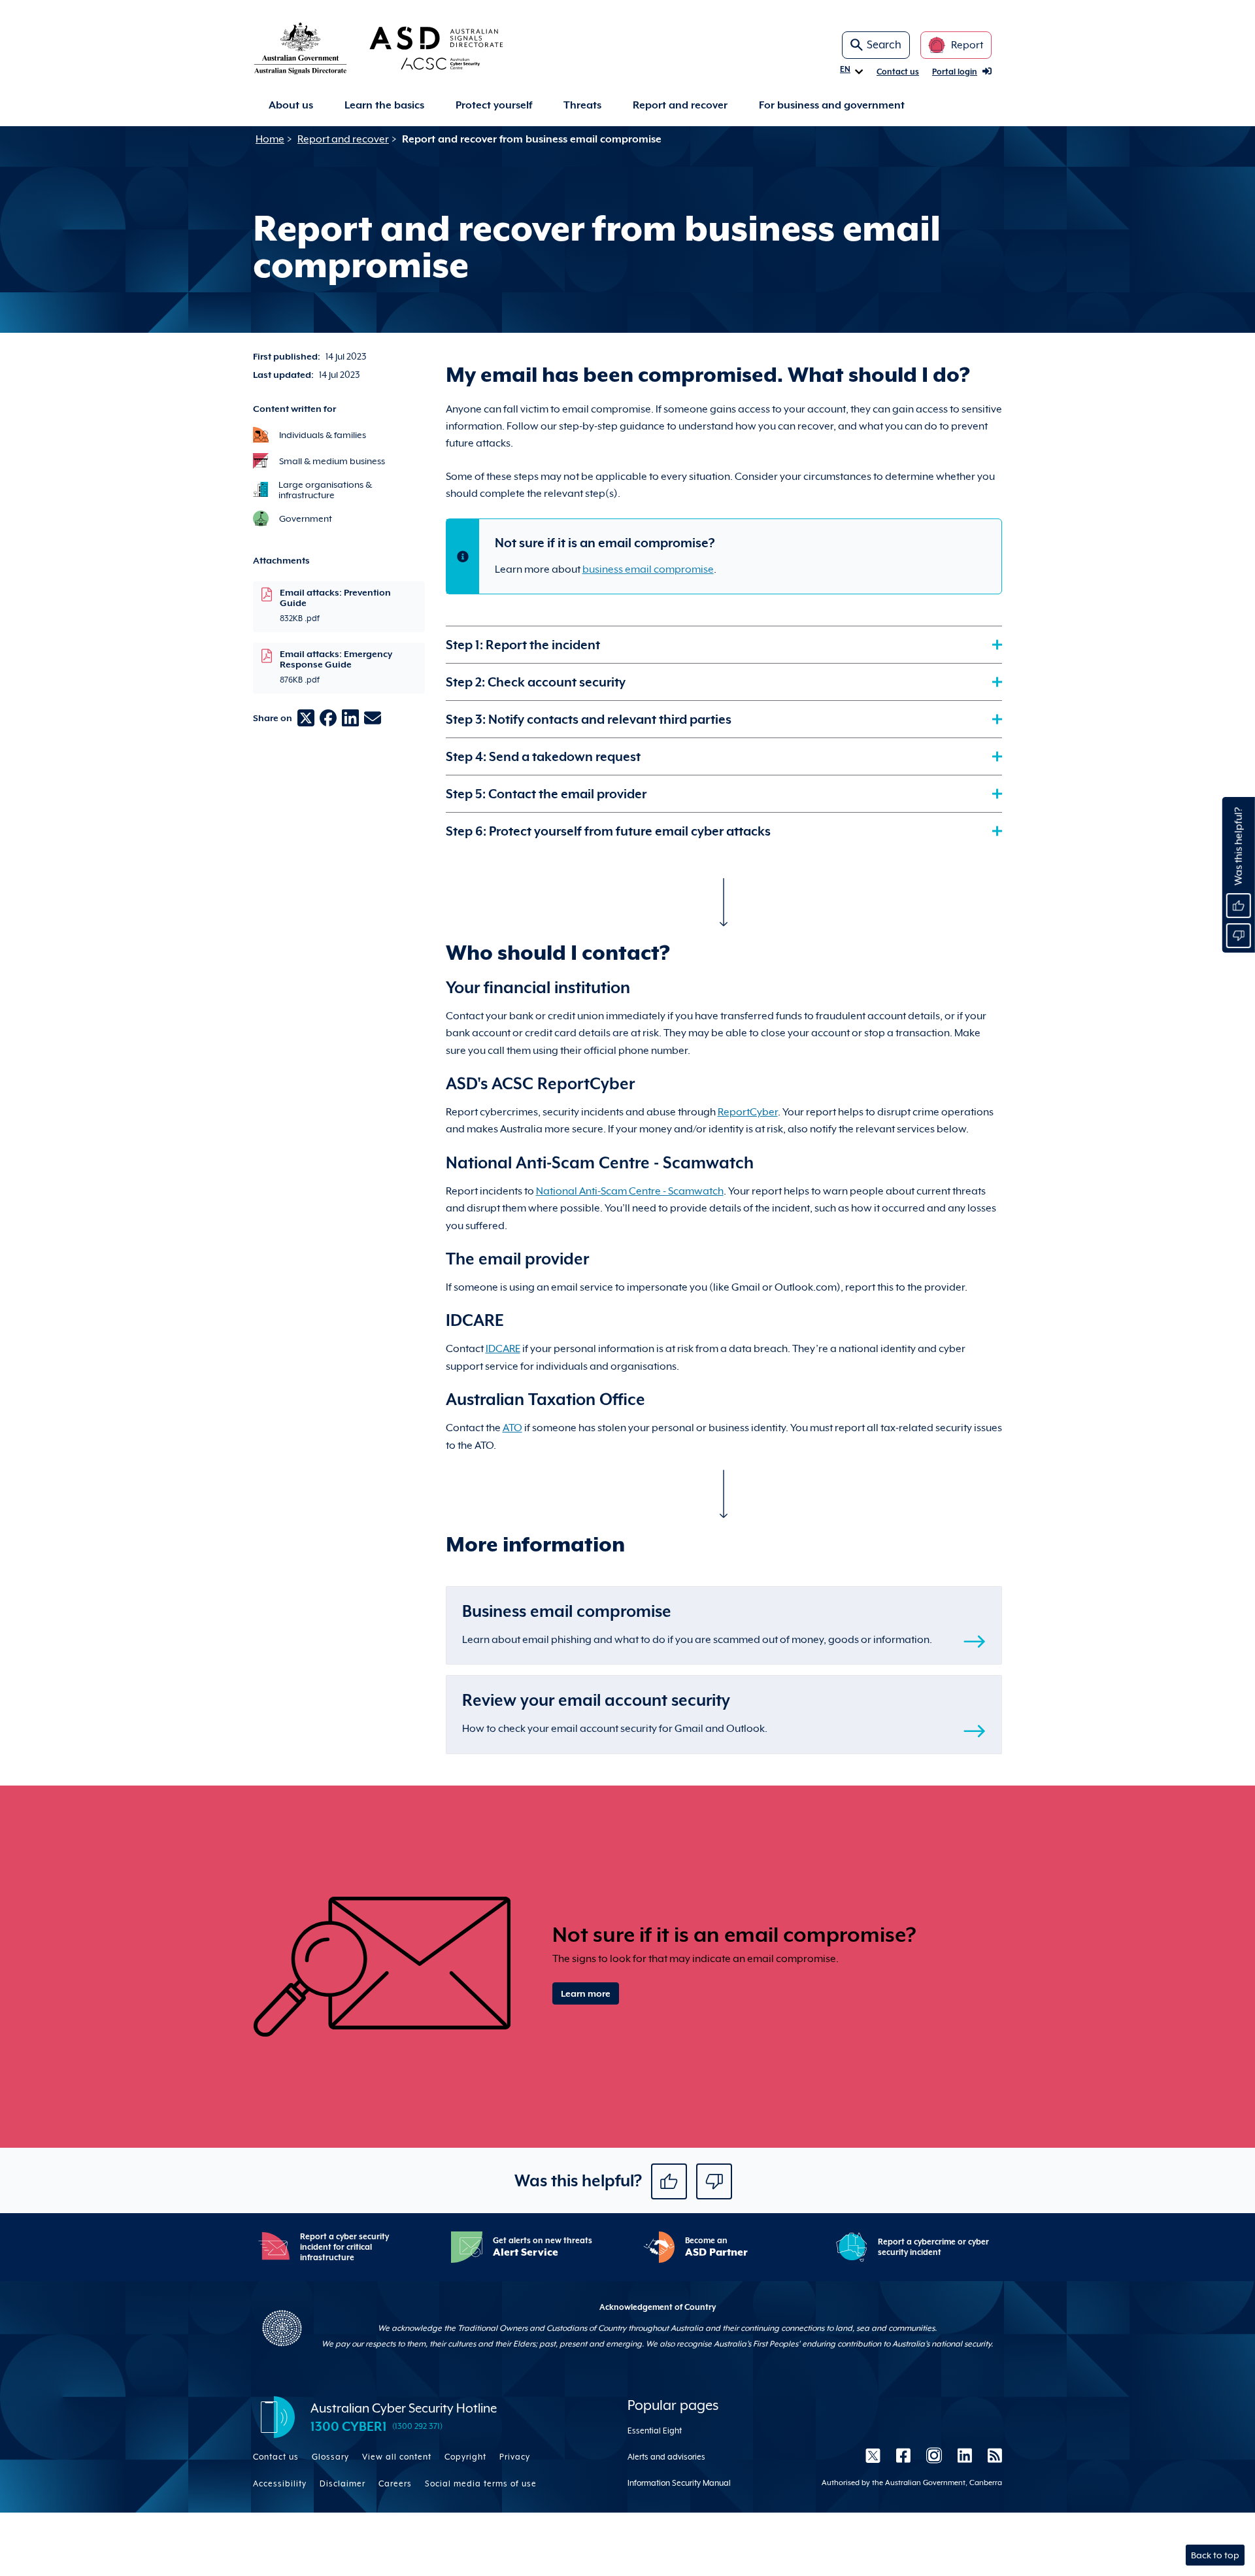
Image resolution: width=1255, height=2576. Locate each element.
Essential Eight (655, 2431)
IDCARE (503, 1349)
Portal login (955, 72)
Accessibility (280, 2484)
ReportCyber (748, 1112)
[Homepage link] (399, 48)
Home (270, 139)
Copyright (465, 2457)
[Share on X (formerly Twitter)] (306, 718)
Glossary (330, 2457)
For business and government (832, 105)
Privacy (515, 2457)
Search (884, 45)
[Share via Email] (373, 718)
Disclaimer (343, 2484)
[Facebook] (903, 2456)
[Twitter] (873, 2456)
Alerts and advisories (666, 2457)
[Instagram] (934, 2456)
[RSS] (991, 2456)
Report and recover (680, 105)
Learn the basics (384, 105)
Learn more (586, 1993)
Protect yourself (494, 105)
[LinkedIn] (965, 2456)
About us (291, 105)
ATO (512, 1428)
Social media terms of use (481, 2484)
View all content (397, 2457)
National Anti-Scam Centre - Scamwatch (630, 1191)
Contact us (898, 72)
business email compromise (648, 569)
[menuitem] (291, 106)
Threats (582, 105)
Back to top (1215, 2555)
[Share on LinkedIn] (350, 718)
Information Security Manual (679, 2483)
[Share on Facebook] (328, 718)
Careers (395, 2484)
